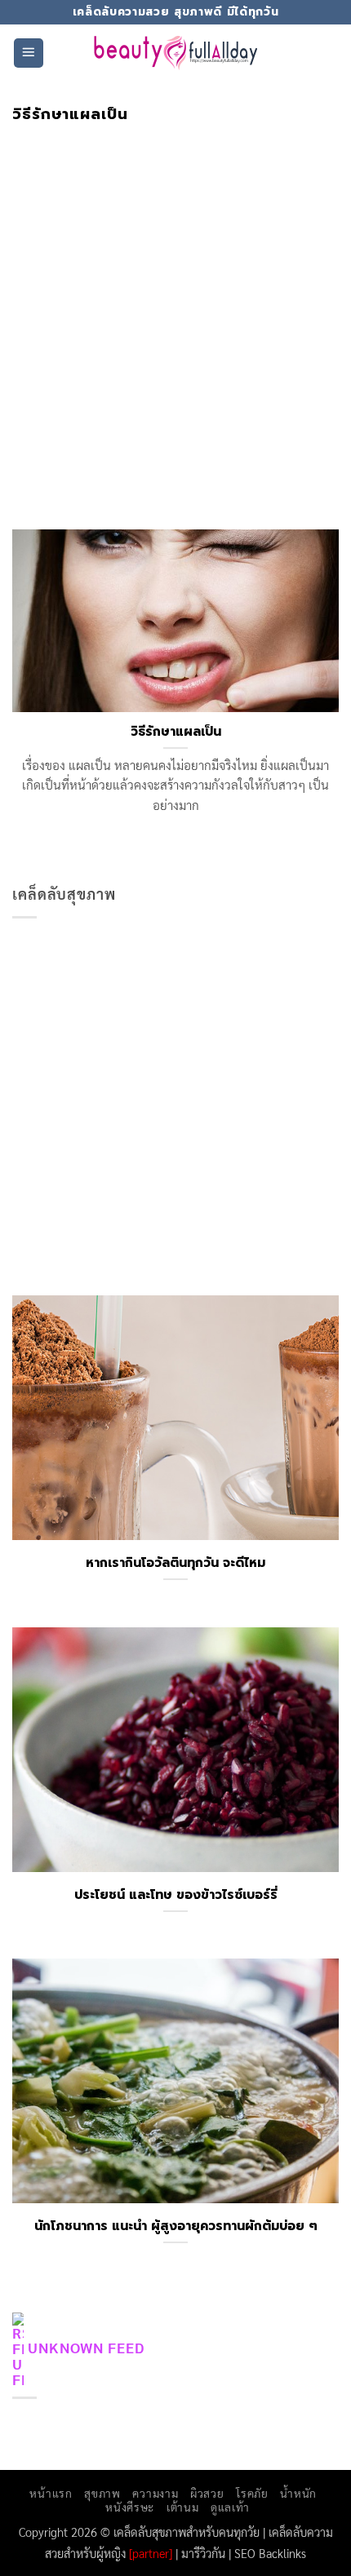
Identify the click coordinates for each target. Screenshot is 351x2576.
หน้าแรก (51, 2493)
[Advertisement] (175, 307)
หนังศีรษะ (130, 2507)
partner (151, 2553)
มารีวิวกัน (203, 2553)
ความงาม (155, 2493)
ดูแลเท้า (230, 2507)
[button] (29, 53)
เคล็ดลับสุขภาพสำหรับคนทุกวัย (187, 2532)
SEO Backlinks (270, 2553)
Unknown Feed (86, 2347)
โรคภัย (252, 2493)
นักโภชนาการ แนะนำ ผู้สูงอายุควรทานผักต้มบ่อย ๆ (176, 2226)
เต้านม (182, 2507)
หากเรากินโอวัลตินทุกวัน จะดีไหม (175, 1563)
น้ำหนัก (298, 2493)
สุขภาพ (102, 2493)
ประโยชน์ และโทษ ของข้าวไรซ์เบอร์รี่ (176, 1895)
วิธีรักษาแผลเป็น (176, 732)
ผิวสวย (207, 2493)
